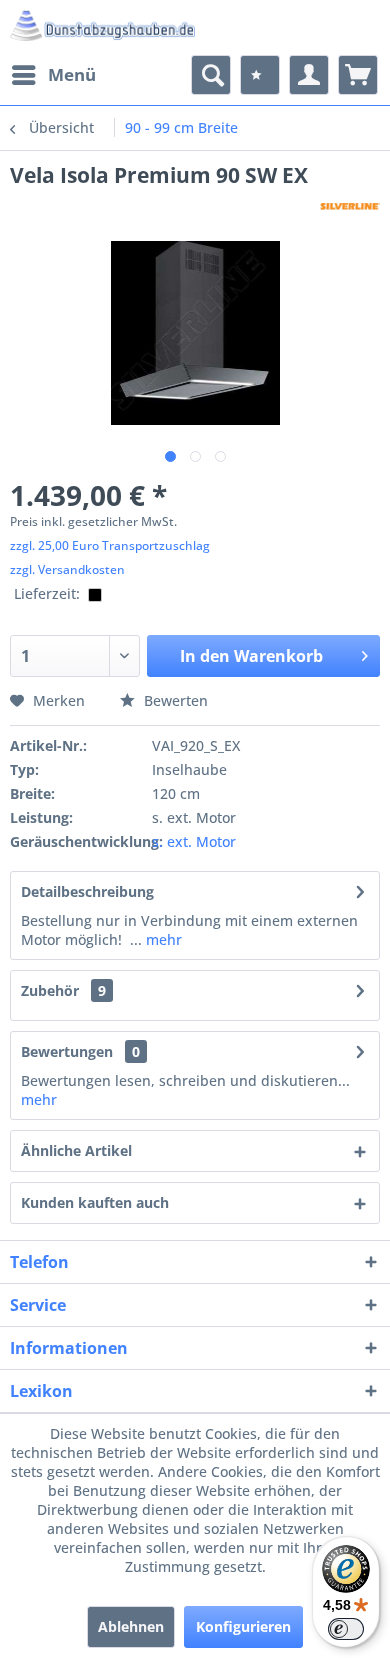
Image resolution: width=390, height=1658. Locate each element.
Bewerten (174, 700)
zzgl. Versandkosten (67, 569)
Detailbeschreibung (87, 891)
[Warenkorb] (358, 75)
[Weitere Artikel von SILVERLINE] (350, 206)
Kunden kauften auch (95, 1202)
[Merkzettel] (260, 75)
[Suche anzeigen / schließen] (211, 75)
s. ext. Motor (194, 841)
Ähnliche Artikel (76, 1150)
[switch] (346, 1629)
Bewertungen (67, 1051)
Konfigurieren (243, 1626)
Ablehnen (131, 1626)
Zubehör (63, 990)
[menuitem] (53, 75)
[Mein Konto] (309, 75)
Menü (72, 74)
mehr (162, 939)
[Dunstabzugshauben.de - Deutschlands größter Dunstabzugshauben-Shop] (102, 27)
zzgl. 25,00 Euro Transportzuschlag (110, 545)
